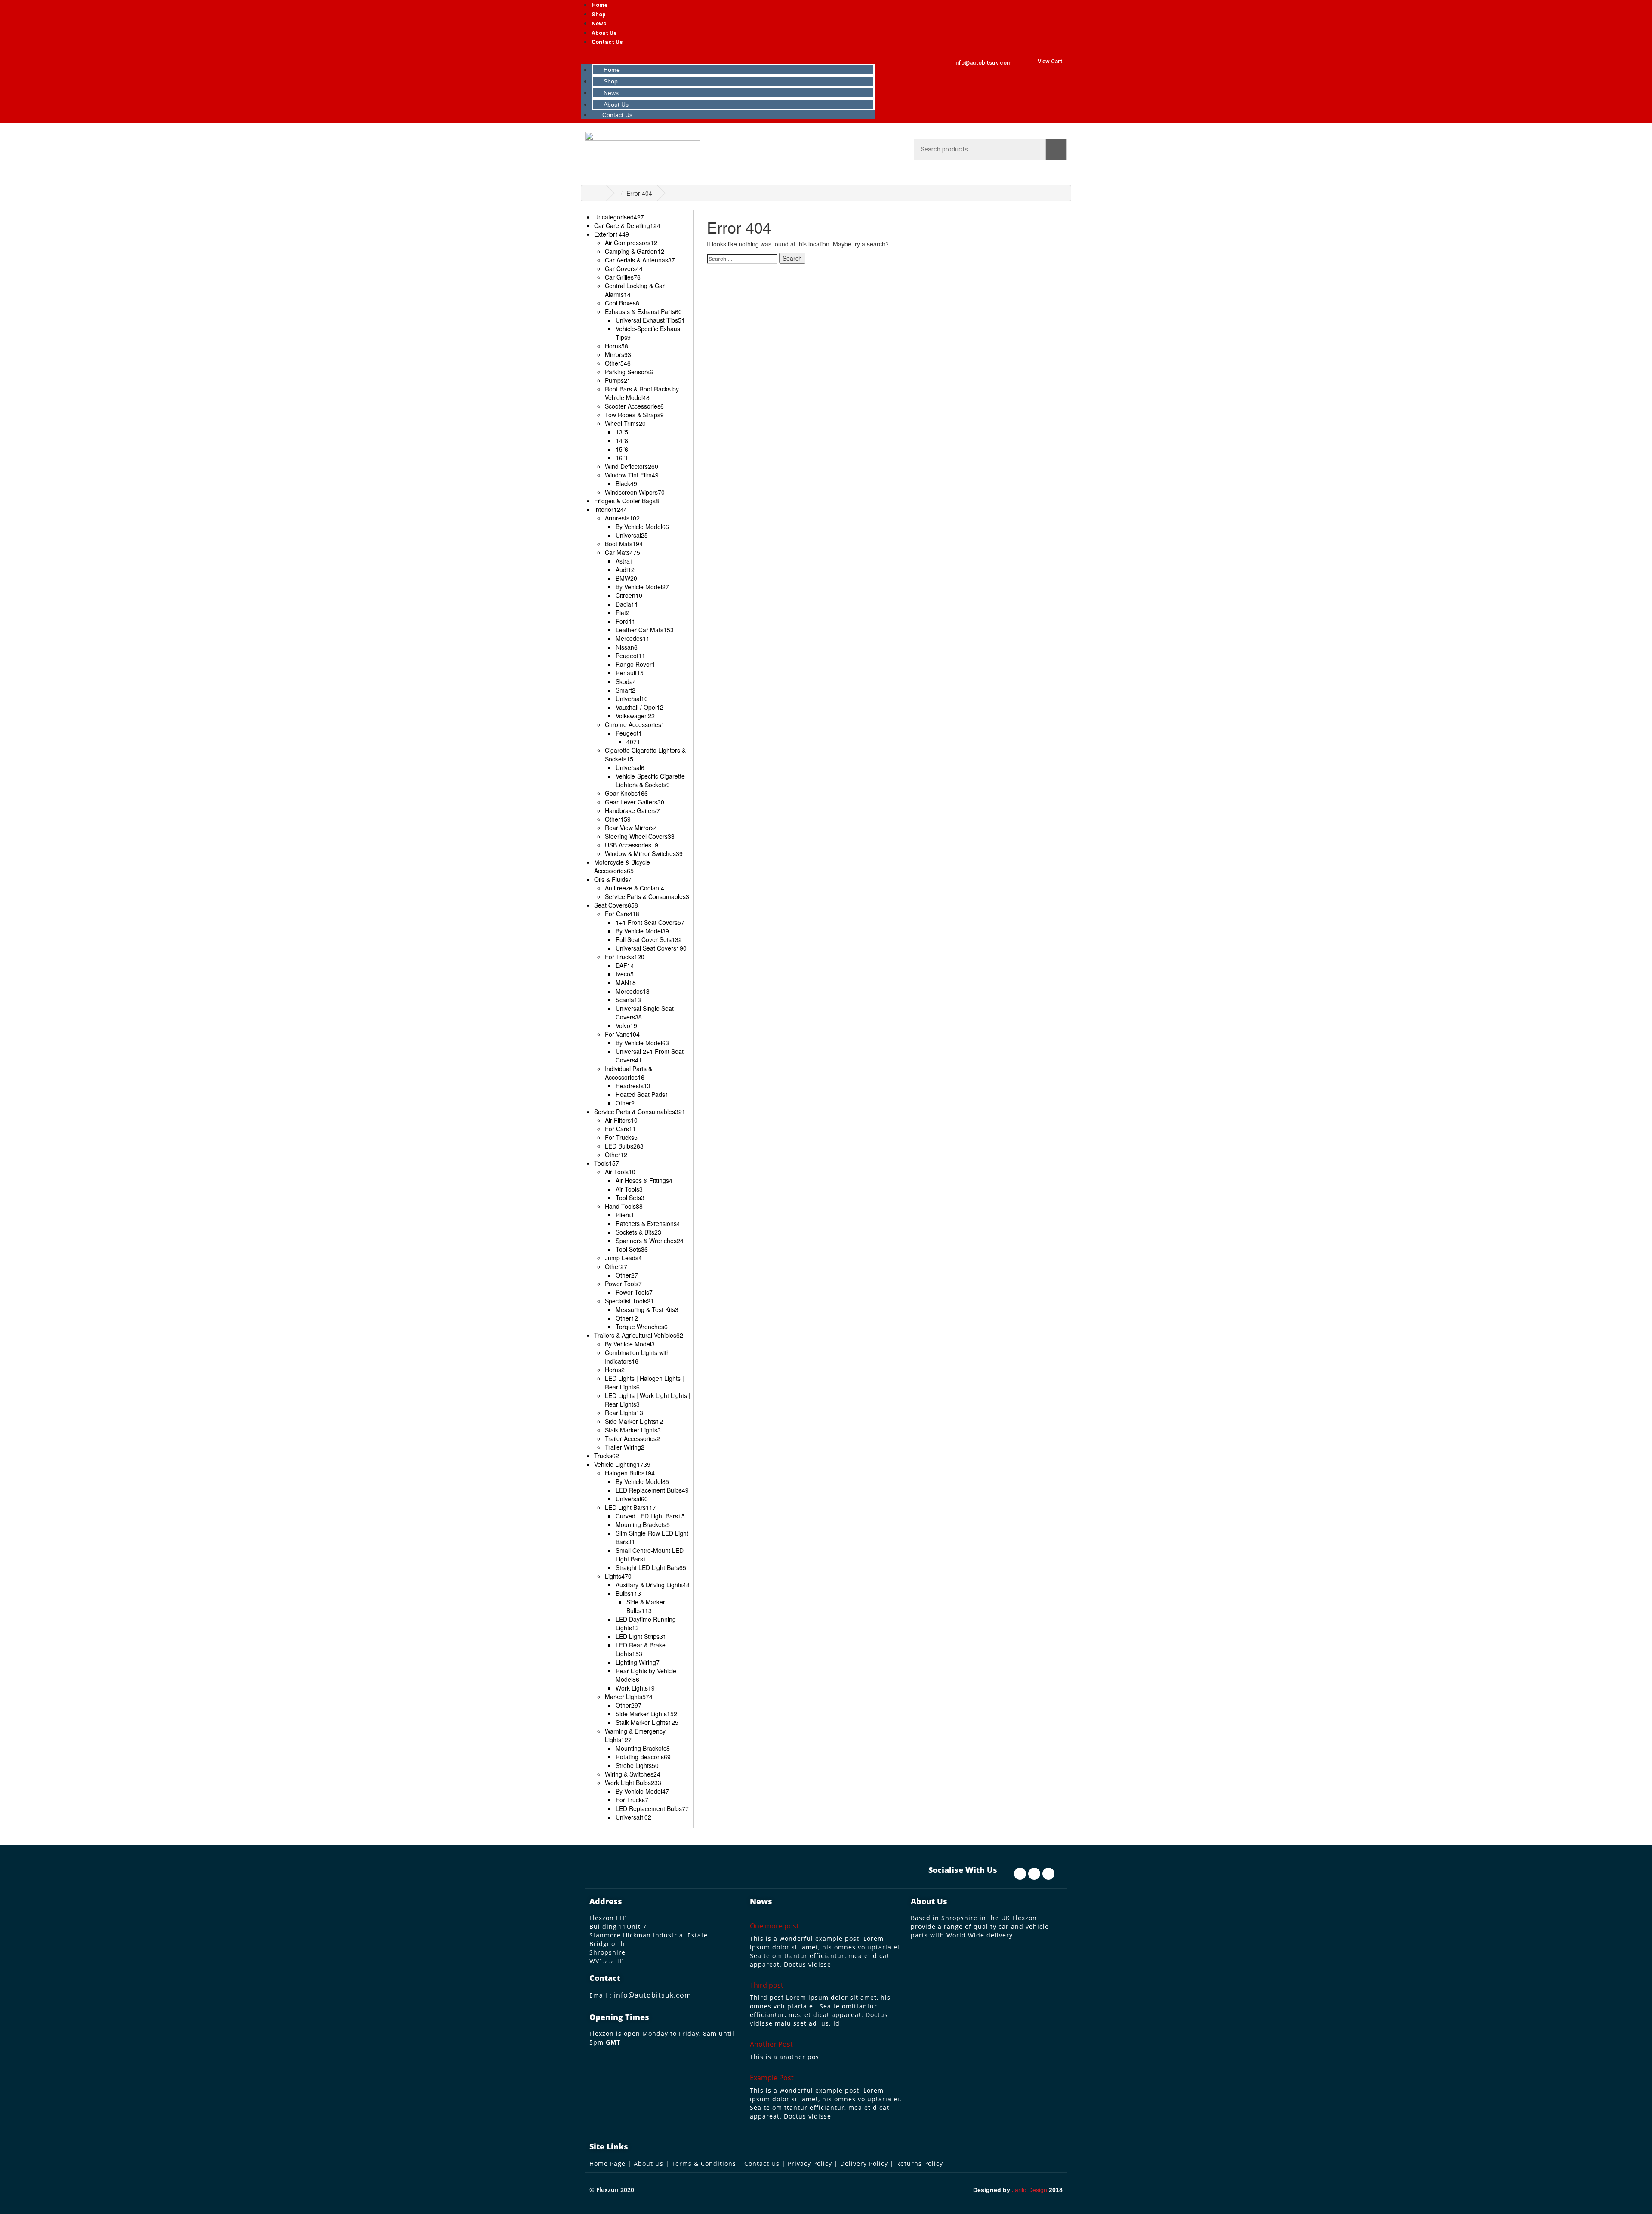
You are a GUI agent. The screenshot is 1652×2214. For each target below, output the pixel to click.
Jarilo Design (1029, 2190)
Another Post (771, 2044)
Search (1056, 149)
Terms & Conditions (704, 2163)
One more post (774, 1926)
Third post (767, 1985)
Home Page (607, 2163)
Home (599, 5)
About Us (604, 33)
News (599, 23)
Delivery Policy (864, 2163)
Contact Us (607, 42)
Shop (599, 14)
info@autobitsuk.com (653, 1995)
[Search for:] (742, 259)
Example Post (772, 2078)
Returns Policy (920, 2163)
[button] (729, 55)
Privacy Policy (810, 2163)
